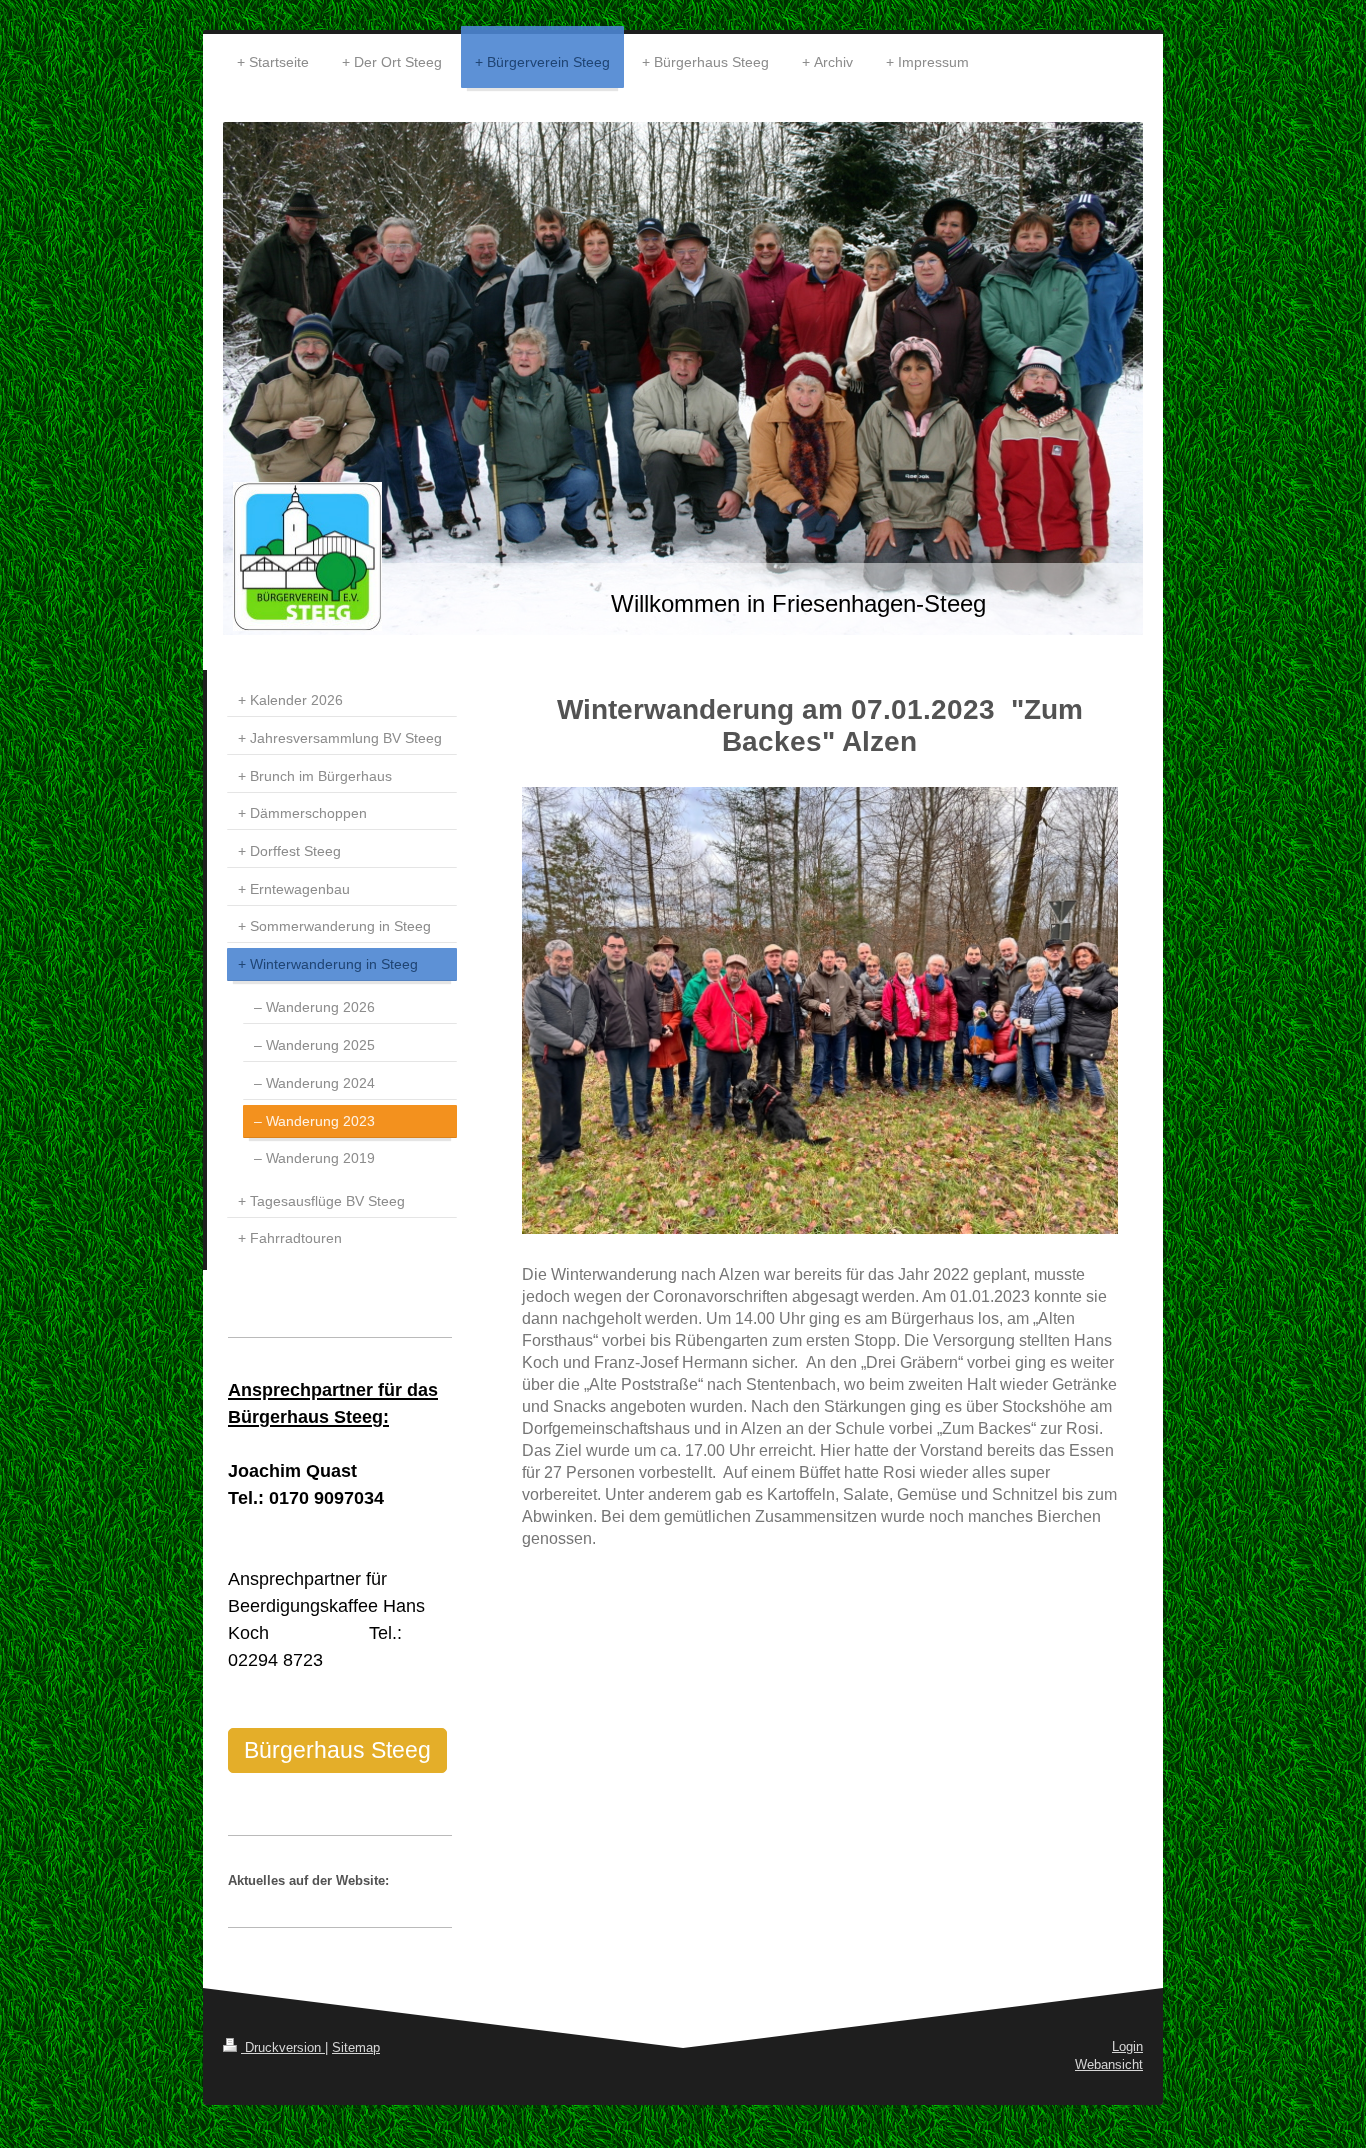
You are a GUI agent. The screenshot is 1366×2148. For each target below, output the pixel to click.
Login (1127, 2046)
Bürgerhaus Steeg (337, 1750)
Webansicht (1109, 2064)
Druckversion (283, 2047)
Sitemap (356, 2047)
